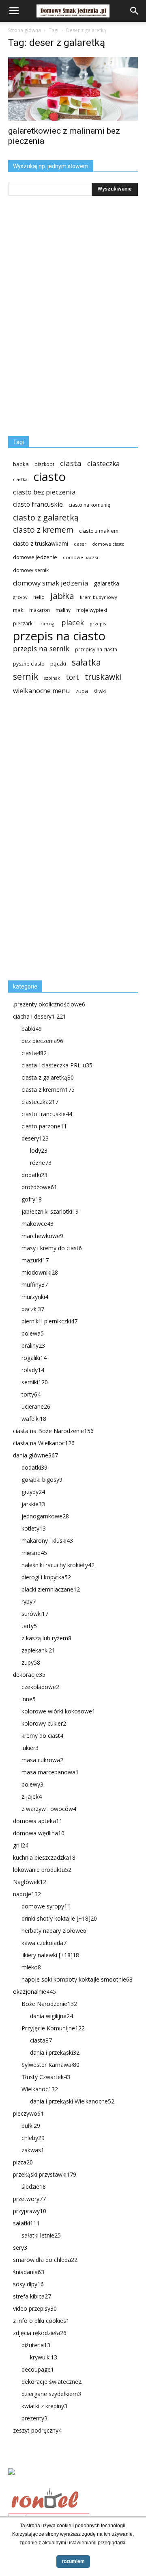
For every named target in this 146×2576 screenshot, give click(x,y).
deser (80, 544)
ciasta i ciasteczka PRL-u (57, 1065)
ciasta (71, 463)
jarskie (33, 1504)
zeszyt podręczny (37, 2430)
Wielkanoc (40, 2089)
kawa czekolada (44, 1943)
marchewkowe (42, 1236)
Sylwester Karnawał (50, 2065)
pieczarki (23, 623)
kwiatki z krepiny (44, 2406)
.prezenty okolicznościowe (49, 1004)
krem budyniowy (99, 597)
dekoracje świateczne (52, 2382)
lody (39, 1150)
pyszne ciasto (29, 664)
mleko (31, 1967)
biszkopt (44, 464)
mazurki (35, 1260)
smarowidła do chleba (45, 2260)
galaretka (106, 583)
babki (32, 1029)
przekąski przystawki (45, 2174)
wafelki (34, 1419)
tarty (29, 1626)
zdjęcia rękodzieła (40, 2333)
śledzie (34, 2187)
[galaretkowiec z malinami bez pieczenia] (73, 89)
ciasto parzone (44, 1126)
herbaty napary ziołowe (54, 1931)
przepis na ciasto (59, 636)
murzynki (35, 1297)
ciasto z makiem (99, 531)
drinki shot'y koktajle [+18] (59, 1918)
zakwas (33, 2150)
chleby (33, 2138)
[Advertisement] (69, 841)
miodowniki (40, 1272)
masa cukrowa (42, 1760)
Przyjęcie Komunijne (53, 2028)
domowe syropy (46, 1906)
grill (21, 1845)
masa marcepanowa (50, 1772)
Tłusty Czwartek (46, 2077)
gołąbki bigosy (42, 1480)
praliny (33, 1345)
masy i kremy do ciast (52, 1248)
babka (21, 464)
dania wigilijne (52, 2016)
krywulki (44, 2357)
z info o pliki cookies (41, 2321)
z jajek (32, 1796)
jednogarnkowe (45, 1516)
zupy (31, 1662)
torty (31, 1394)
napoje (27, 1894)
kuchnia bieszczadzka (44, 1857)
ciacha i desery (40, 1016)
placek (73, 623)
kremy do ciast (42, 1736)
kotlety (34, 1528)
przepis (98, 623)
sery (20, 2247)
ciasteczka (104, 463)
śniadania (29, 2272)
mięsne (34, 1553)
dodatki (34, 1175)
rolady (33, 1370)
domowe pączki (81, 557)
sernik (26, 676)
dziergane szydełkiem (51, 2394)
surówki (35, 1614)
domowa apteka (38, 1821)
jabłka (62, 596)
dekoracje (29, 1675)
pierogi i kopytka (46, 1577)
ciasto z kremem (43, 530)
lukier (30, 1748)
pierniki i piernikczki (49, 1321)
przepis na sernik (41, 649)
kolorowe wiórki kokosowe (58, 1711)
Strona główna (25, 30)
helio (39, 597)
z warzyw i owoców (49, 1809)
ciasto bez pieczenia (44, 492)
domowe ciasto (108, 544)
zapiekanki (38, 1650)
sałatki (26, 2223)
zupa (82, 691)
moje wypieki (92, 610)
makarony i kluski (47, 1541)
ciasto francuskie (38, 504)
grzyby (20, 597)
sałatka (86, 662)
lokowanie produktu (42, 1870)
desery (35, 1138)
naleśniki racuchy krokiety (58, 1565)
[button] (135, 11)
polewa (33, 1333)
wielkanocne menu (41, 691)
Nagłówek (30, 1882)
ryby (29, 1601)
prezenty (34, 2418)
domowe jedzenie (35, 557)
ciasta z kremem (48, 1090)
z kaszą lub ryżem (46, 1638)
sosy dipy (28, 2284)
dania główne (35, 1455)
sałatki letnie (41, 2235)
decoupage (38, 2369)
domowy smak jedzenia (50, 583)
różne (41, 1163)
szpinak (52, 678)
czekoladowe (40, 1687)
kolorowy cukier (44, 1723)
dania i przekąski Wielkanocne (72, 2101)
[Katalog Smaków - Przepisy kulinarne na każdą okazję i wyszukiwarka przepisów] (73, 2481)
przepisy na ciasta (96, 649)
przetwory (29, 2199)
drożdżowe (39, 1187)
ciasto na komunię (89, 505)
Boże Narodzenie (49, 2004)
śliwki (100, 691)
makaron (40, 610)
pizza (23, 2162)
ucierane (36, 1406)
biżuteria (36, 2345)
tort (72, 677)
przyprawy (30, 2211)
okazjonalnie (34, 1992)
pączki (58, 664)
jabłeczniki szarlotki (50, 1211)
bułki (31, 2126)
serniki (35, 1382)
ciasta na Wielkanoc (44, 1443)
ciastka (20, 479)
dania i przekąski (55, 2052)
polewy (32, 1784)
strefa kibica (32, 2296)
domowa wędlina (39, 1833)
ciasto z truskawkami (41, 543)
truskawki (103, 677)
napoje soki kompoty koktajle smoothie (77, 1979)
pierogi (47, 623)
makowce (38, 1224)
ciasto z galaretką (46, 517)
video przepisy (35, 2308)
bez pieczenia (42, 1041)
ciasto (49, 477)
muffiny (35, 1285)
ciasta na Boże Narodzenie (53, 1431)
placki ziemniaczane (51, 1589)
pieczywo (28, 2113)
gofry (32, 1199)
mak (18, 610)
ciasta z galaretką (48, 1077)
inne (29, 1699)
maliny (63, 610)
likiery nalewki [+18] (50, 1955)
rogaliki (34, 1358)
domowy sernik (31, 570)
